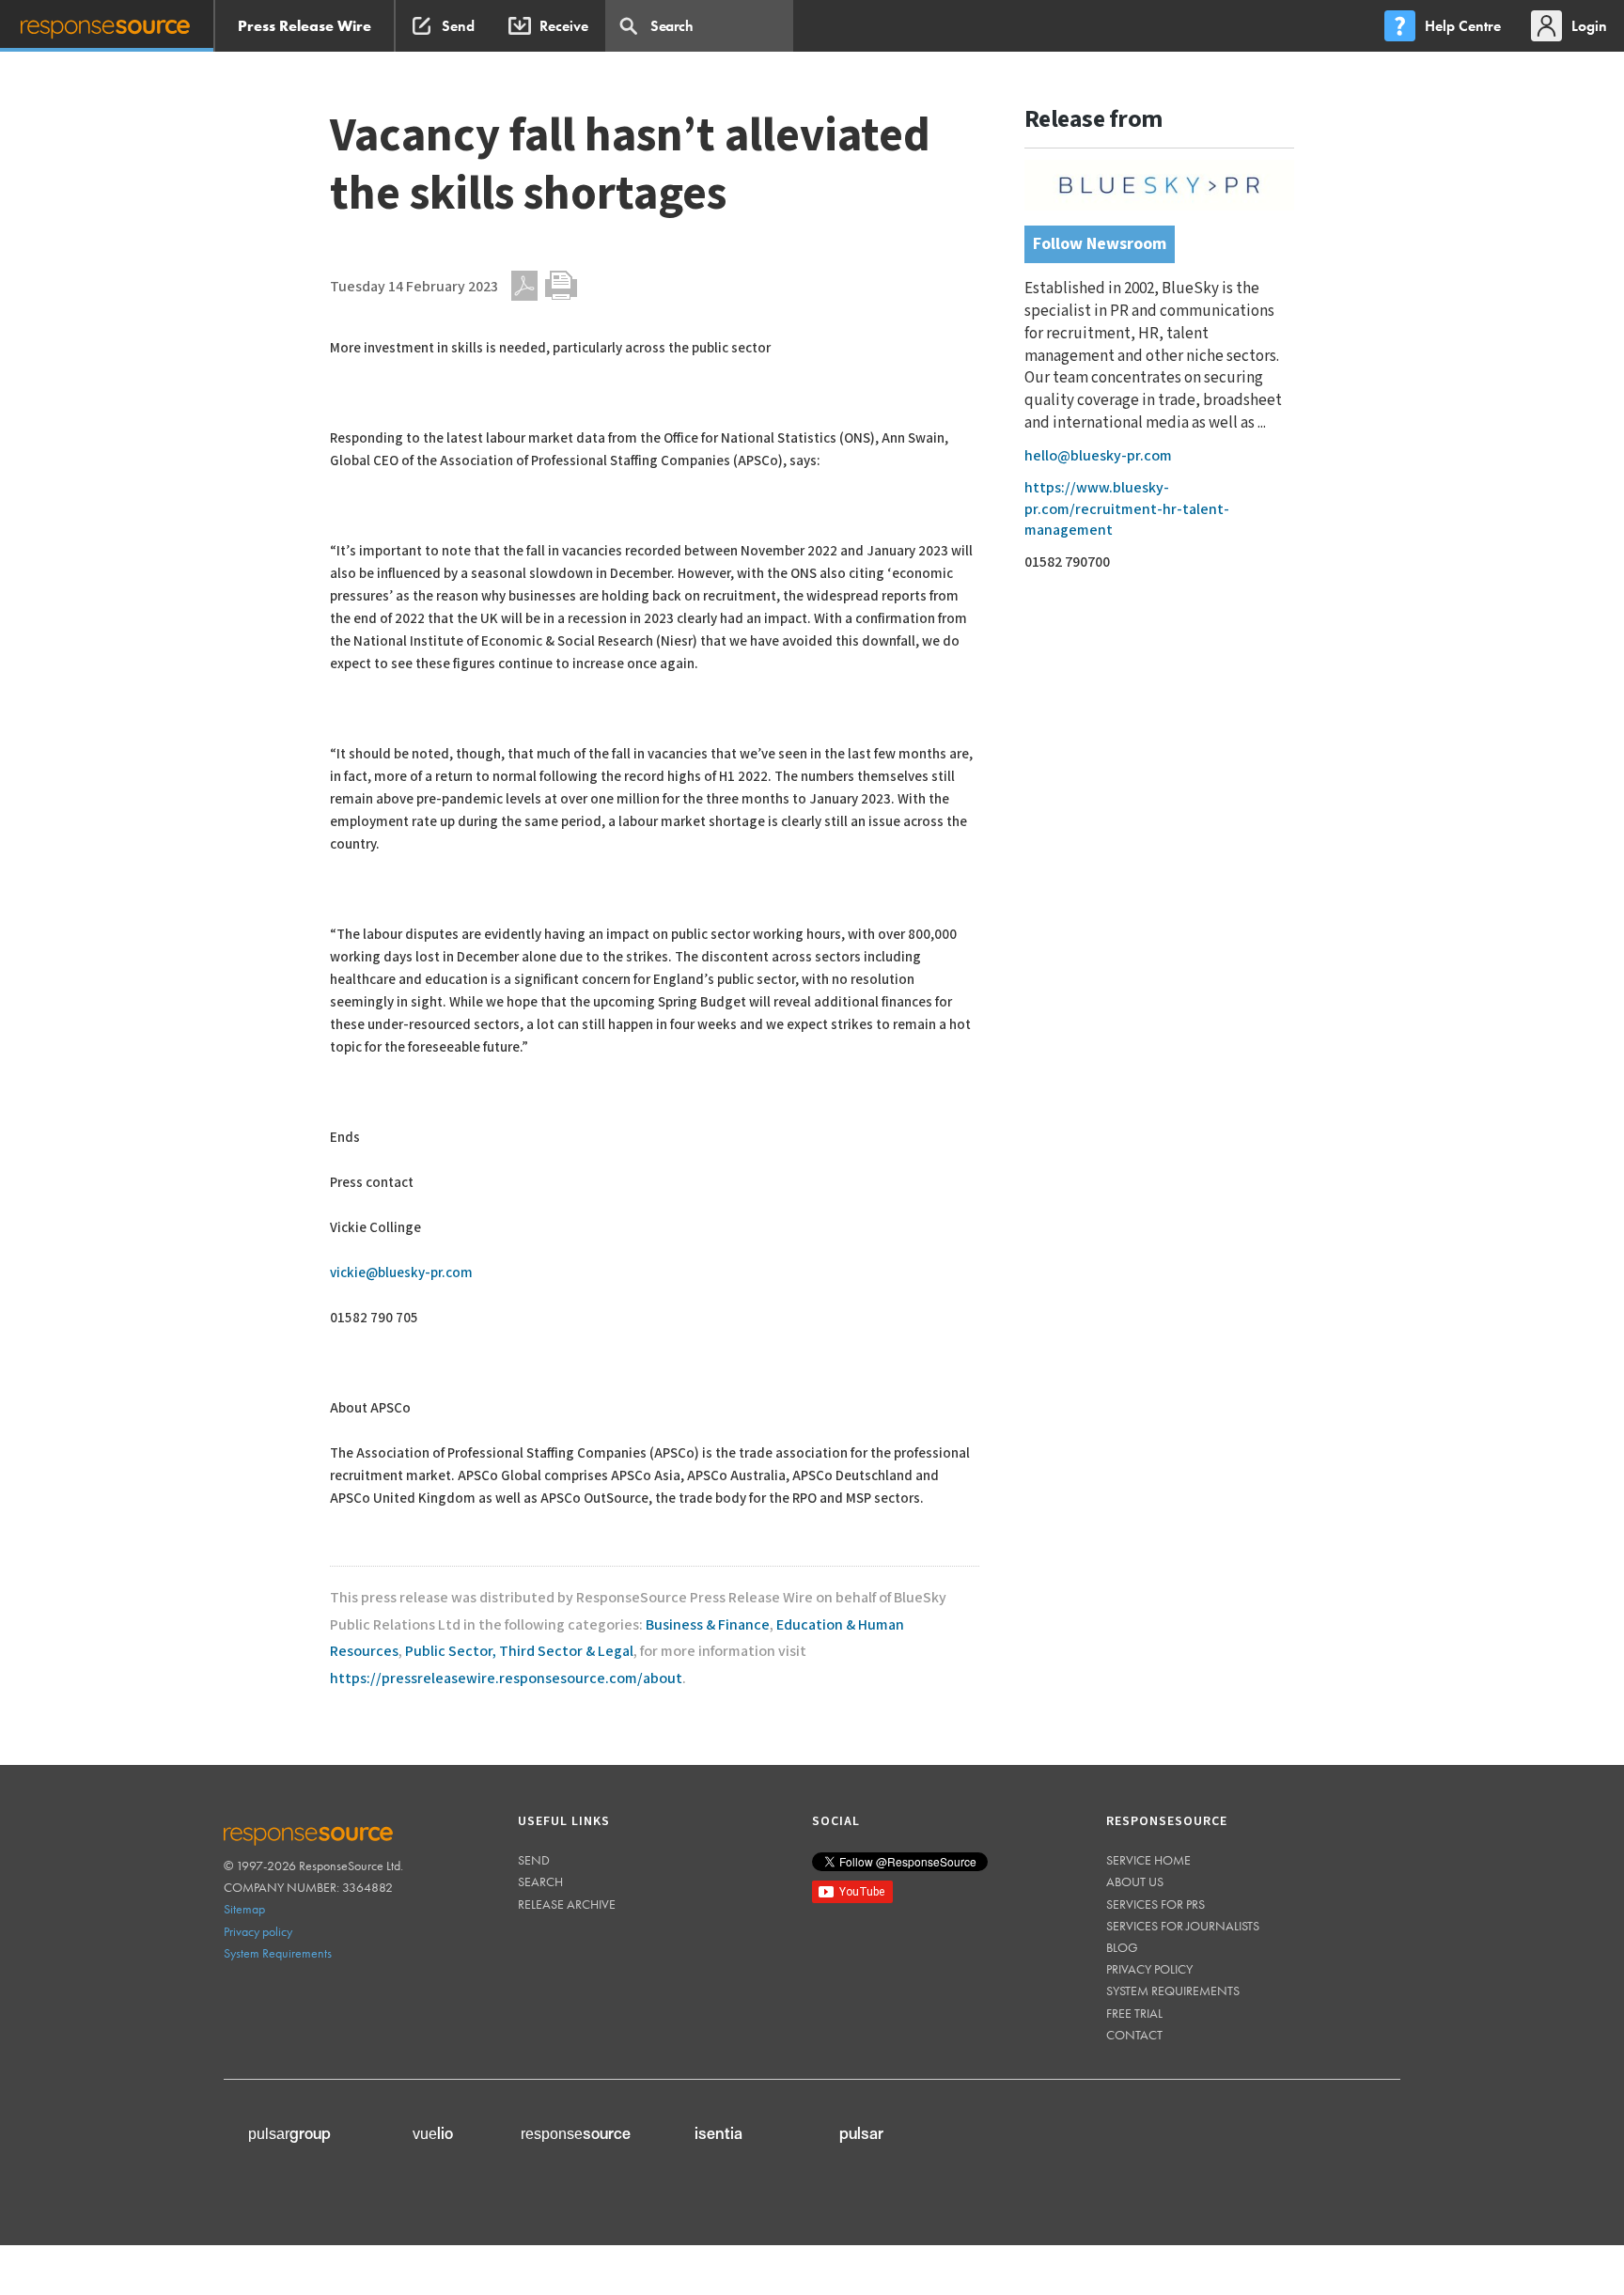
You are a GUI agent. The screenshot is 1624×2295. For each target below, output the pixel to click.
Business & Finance (708, 1625)
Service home (1148, 1860)
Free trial (1134, 2013)
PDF (524, 286)
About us (1135, 1881)
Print (561, 286)
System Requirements (278, 1953)
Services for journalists (1183, 1926)
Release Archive (567, 1904)
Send (534, 1860)
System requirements (1173, 1991)
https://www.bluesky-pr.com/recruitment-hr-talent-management (1127, 509)
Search (540, 1881)
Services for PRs (1156, 1904)
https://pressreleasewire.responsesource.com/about (506, 1679)
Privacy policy (258, 1931)
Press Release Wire (304, 26)
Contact (1134, 2035)
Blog (1122, 1947)
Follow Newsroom (1100, 244)
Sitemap (244, 1909)
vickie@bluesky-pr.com (401, 1273)
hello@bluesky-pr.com (1098, 456)
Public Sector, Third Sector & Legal (519, 1652)
